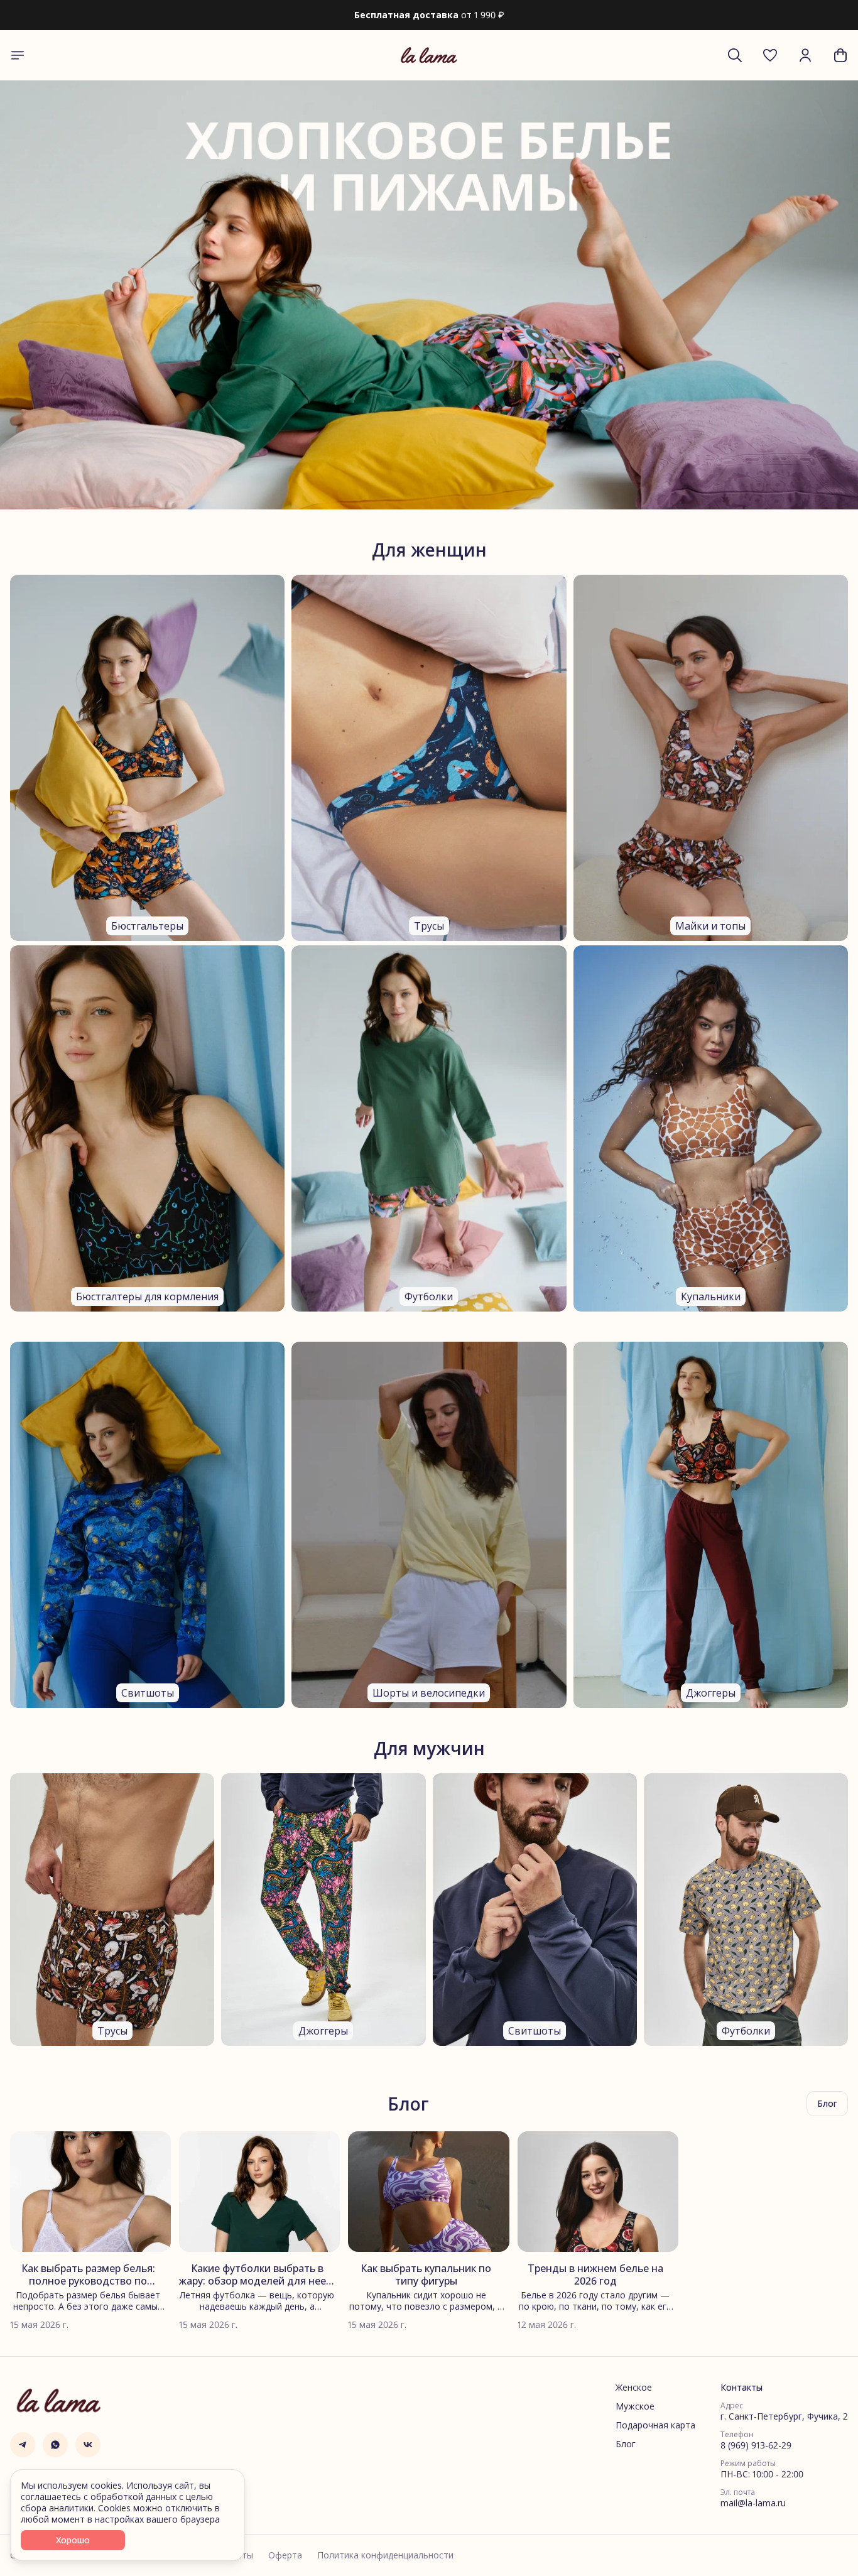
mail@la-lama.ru (753, 2503)
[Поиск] (735, 55)
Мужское (635, 2406)
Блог (626, 2444)
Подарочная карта (655, 2425)
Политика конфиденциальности (385, 2555)
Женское (634, 2388)
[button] (770, 55)
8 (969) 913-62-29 (756, 2445)
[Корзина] (840, 55)
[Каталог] (18, 55)
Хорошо (73, 2540)
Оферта (285, 2555)
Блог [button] (827, 2103)
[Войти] (805, 55)
